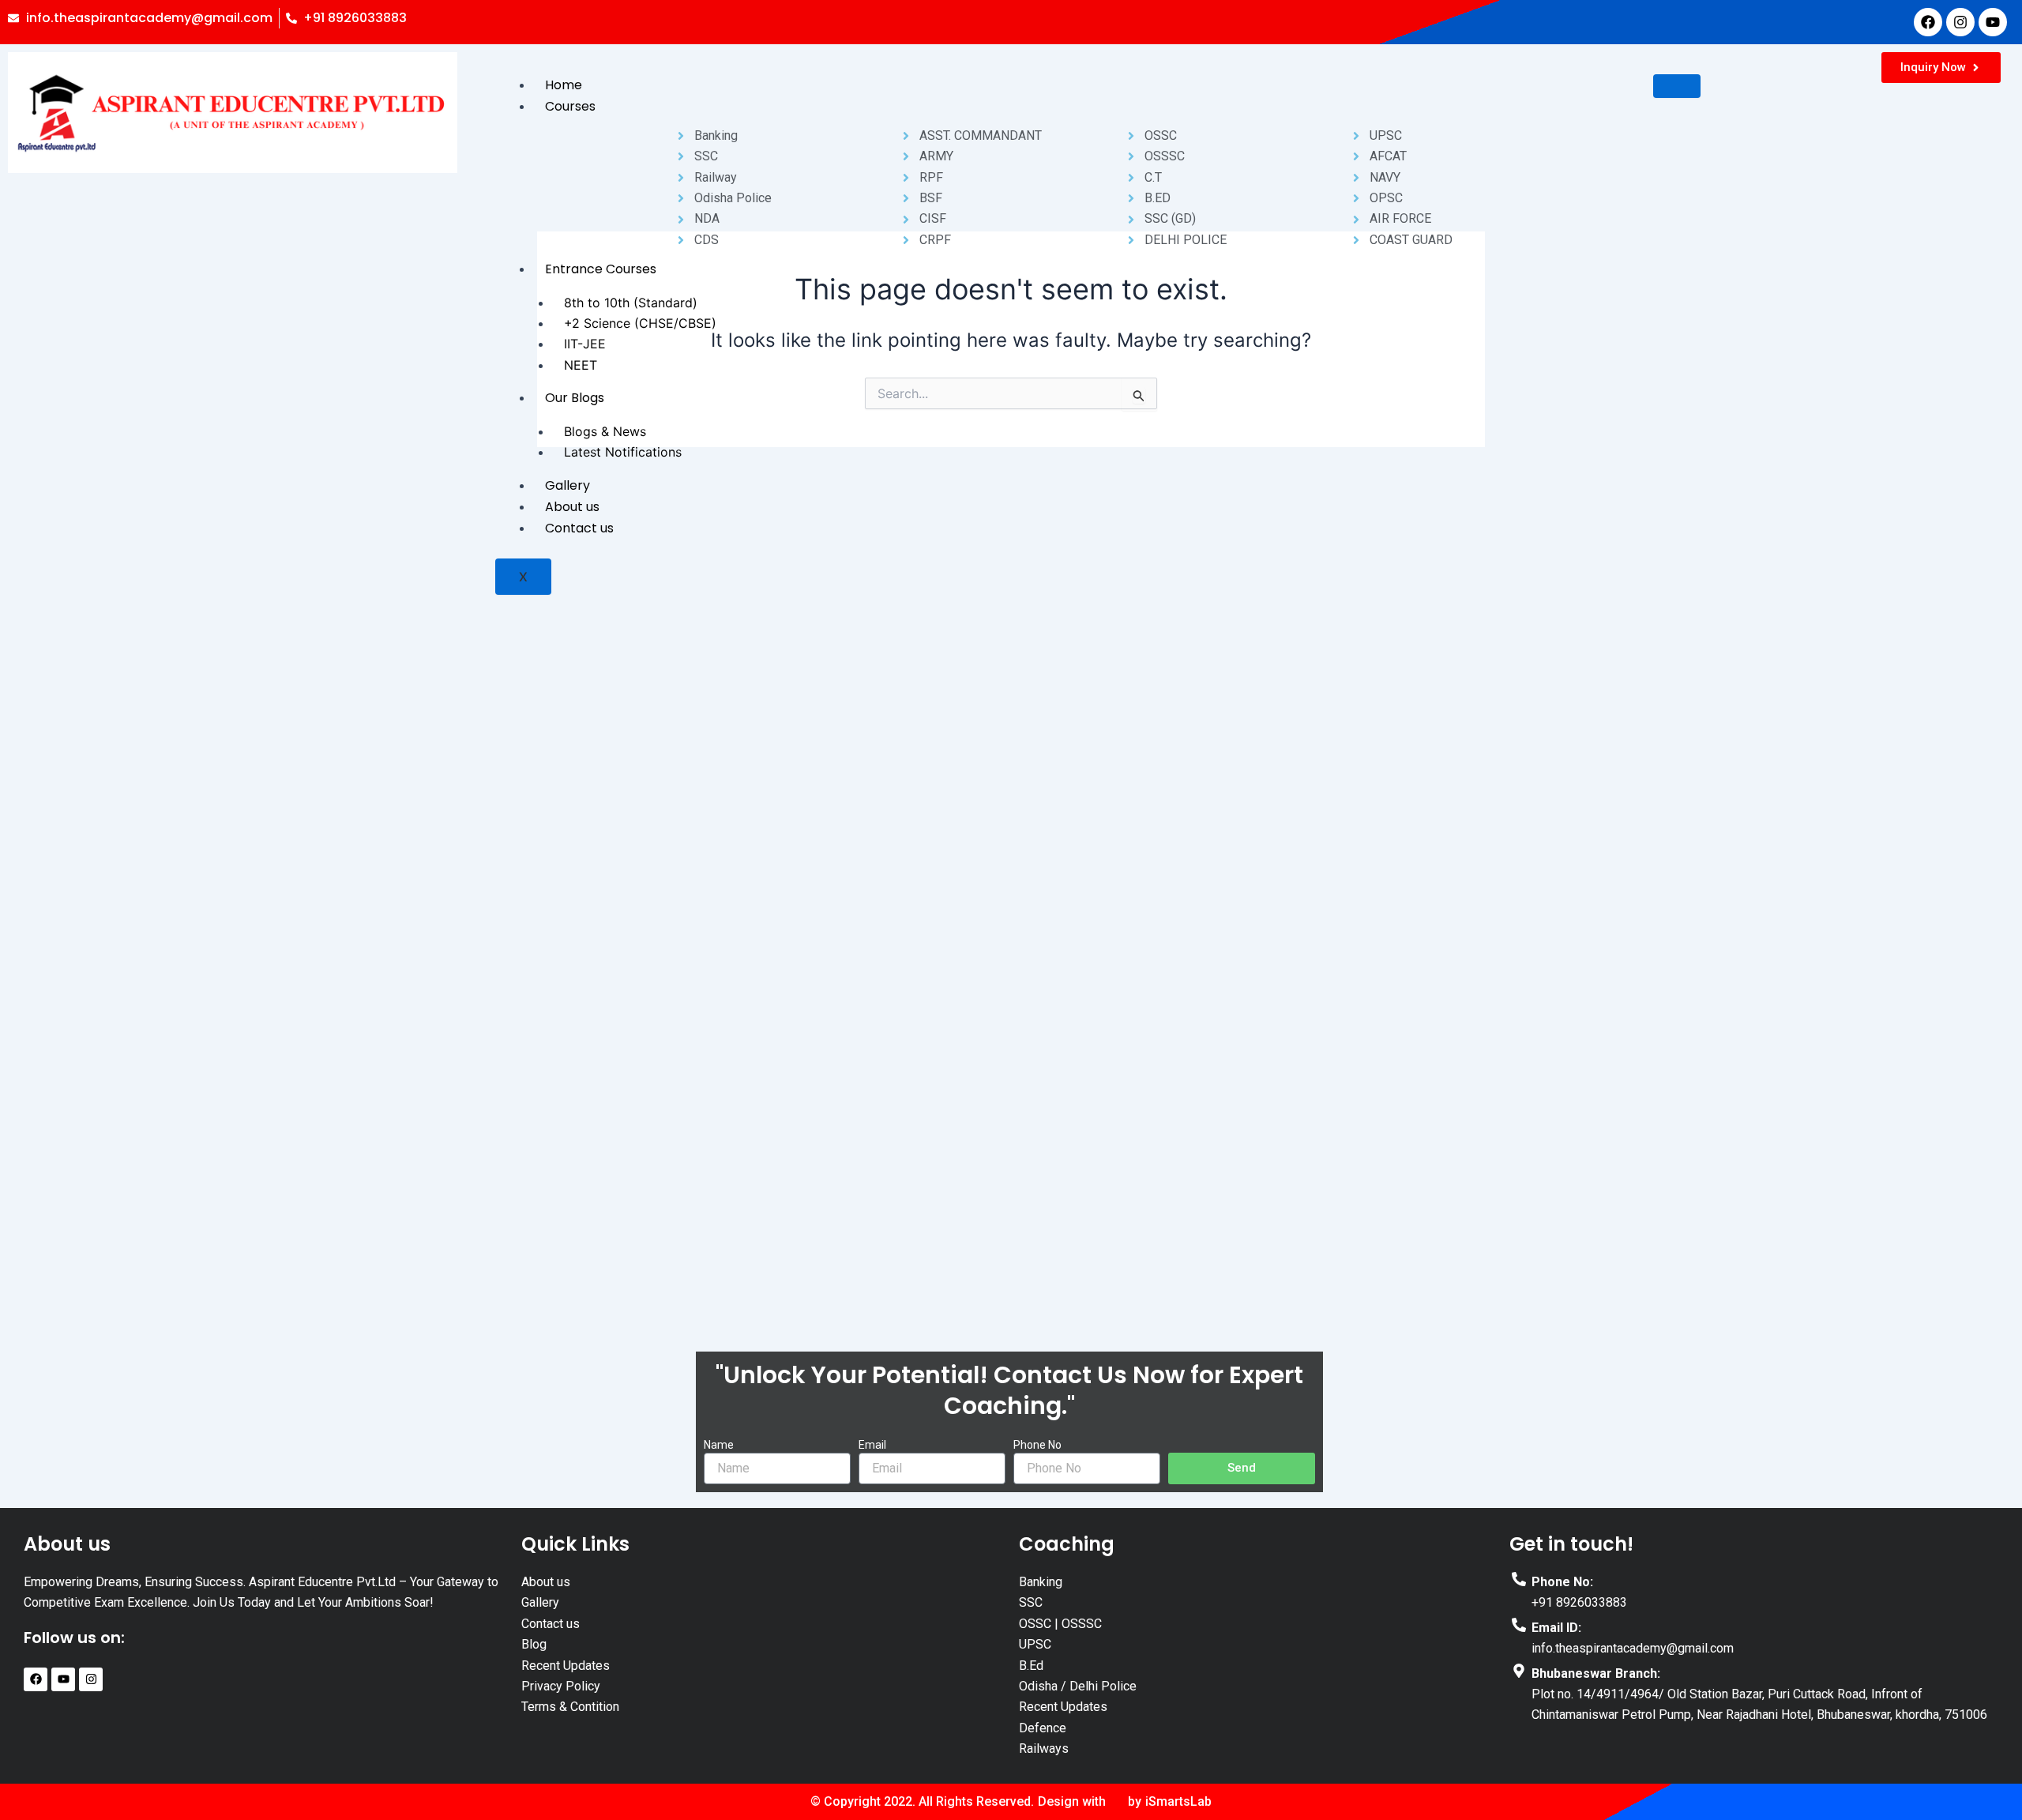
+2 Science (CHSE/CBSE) (640, 323)
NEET (581, 365)
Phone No (1037, 1445)
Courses (570, 106)
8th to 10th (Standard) (631, 303)
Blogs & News (605, 431)
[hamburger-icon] (1677, 86)
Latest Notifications (623, 452)
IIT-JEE (585, 344)
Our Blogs (575, 398)
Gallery (568, 485)
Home (564, 85)
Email (872, 1445)
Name (719, 1445)
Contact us (579, 528)
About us (572, 507)
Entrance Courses (601, 269)
